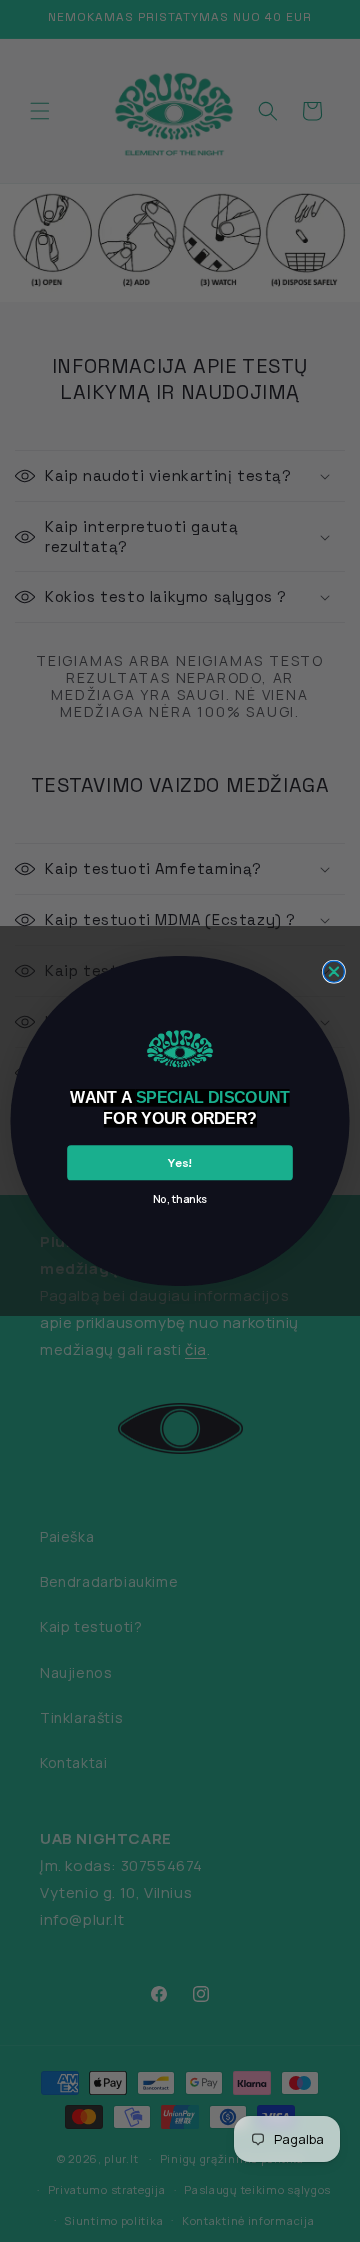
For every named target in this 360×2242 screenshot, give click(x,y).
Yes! (179, 1162)
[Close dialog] (333, 971)
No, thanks (180, 1199)
